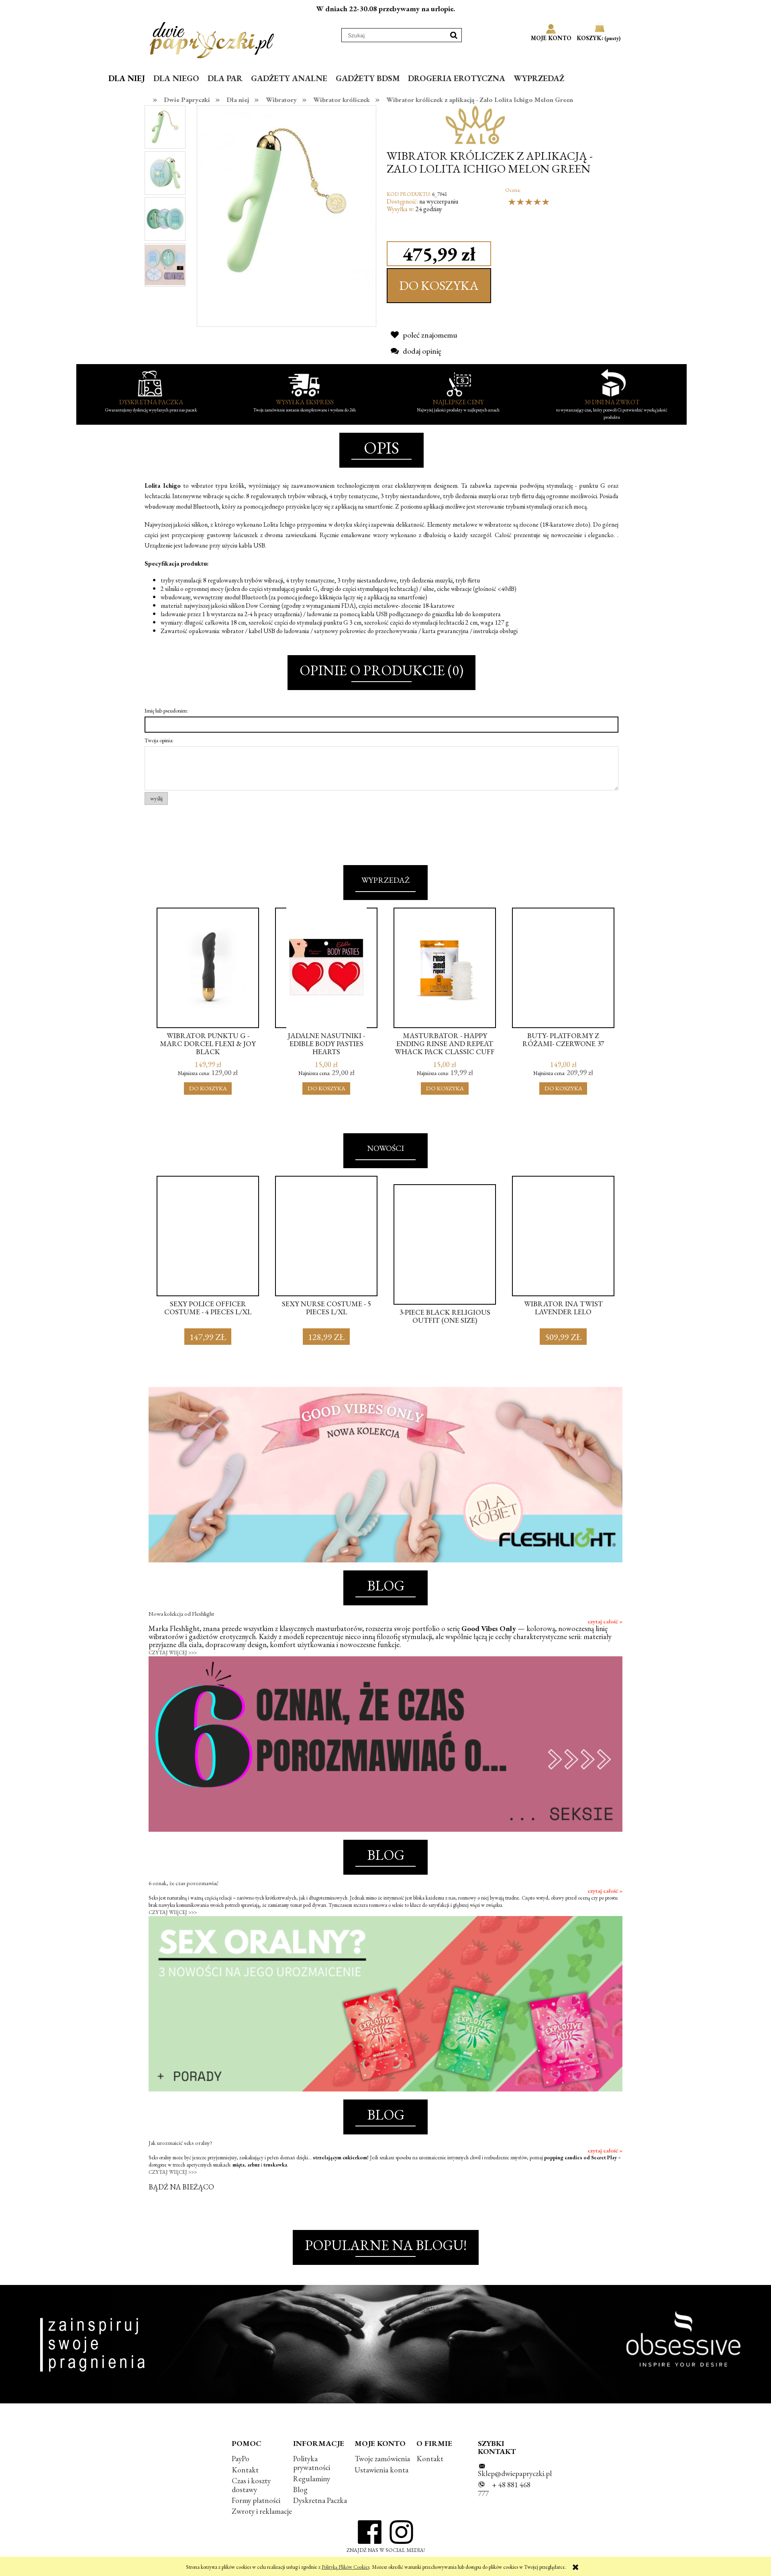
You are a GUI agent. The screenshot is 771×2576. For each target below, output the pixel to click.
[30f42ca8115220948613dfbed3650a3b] (165, 127)
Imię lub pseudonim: (166, 711)
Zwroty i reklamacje (262, 2511)
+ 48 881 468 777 (504, 2489)
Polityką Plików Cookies (346, 2567)
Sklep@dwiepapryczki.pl (515, 2473)
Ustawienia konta (381, 2470)
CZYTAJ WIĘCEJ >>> (173, 1653)
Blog (300, 2489)
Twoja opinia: (159, 740)
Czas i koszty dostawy (251, 2485)
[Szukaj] (454, 35)
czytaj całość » (605, 1621)
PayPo (241, 2459)
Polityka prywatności (312, 2463)
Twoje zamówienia (382, 2459)
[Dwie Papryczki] (212, 39)
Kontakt (245, 2470)
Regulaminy (312, 2479)
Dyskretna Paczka (320, 2500)
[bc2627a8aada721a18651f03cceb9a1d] (165, 172)
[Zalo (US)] (476, 124)
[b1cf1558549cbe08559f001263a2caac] (165, 264)
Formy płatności (256, 2500)
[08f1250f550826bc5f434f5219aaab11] (165, 218)
